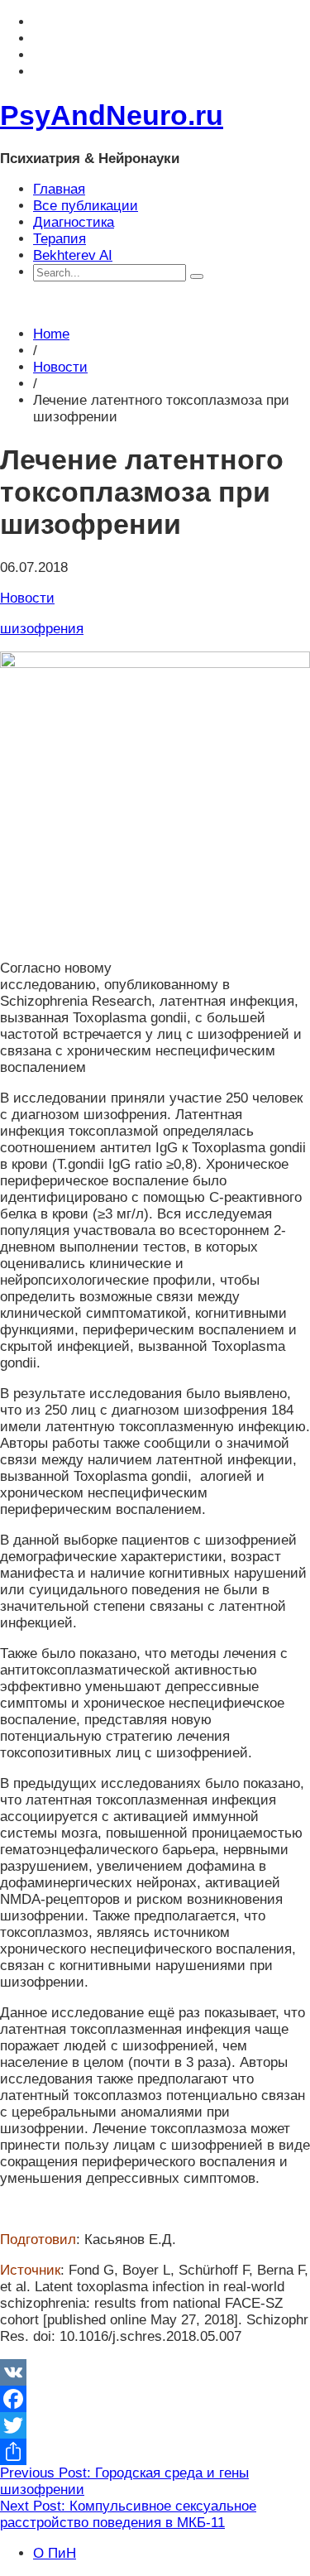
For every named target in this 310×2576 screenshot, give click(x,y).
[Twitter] (155, 2425)
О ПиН (55, 2553)
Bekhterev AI (73, 255)
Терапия (60, 239)
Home (51, 334)
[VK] (155, 2372)
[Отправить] (155, 2452)
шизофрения (42, 629)
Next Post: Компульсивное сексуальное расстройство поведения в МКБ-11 (128, 2514)
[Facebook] (155, 2399)
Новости (60, 367)
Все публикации (86, 206)
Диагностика (74, 222)
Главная (59, 189)
